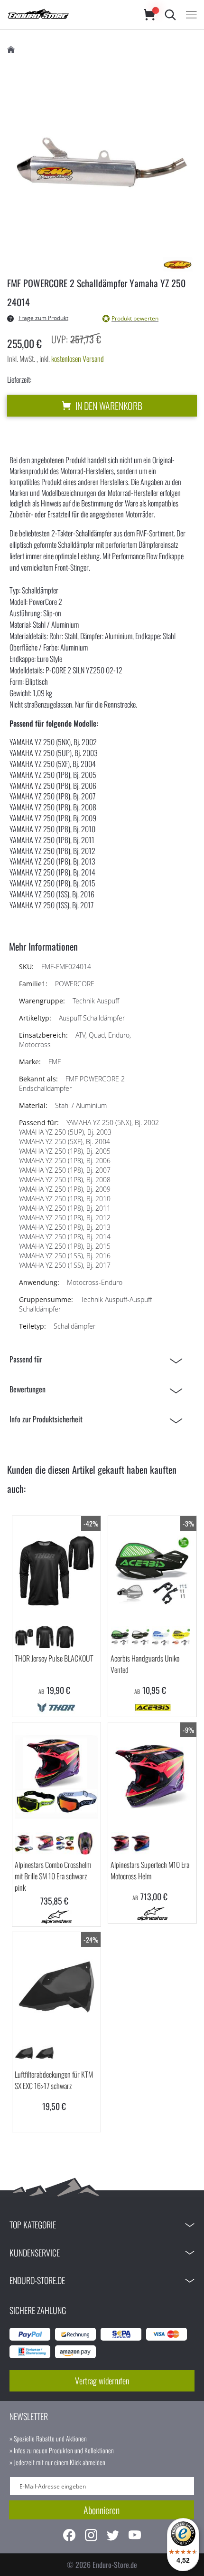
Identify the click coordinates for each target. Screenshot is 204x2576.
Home (11, 50)
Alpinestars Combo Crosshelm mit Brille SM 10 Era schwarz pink (53, 1876)
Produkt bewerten (135, 318)
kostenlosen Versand (78, 359)
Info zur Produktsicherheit (46, 1419)
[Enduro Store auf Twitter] (113, 2536)
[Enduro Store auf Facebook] (69, 2536)
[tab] (98, 1359)
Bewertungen (28, 1389)
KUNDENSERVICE (35, 2253)
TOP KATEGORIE (33, 2225)
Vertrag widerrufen (102, 2381)
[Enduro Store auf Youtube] (135, 2536)
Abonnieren (102, 2510)
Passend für (26, 1359)
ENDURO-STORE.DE (37, 2280)
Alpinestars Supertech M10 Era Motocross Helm (150, 1870)
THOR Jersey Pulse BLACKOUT (54, 1658)
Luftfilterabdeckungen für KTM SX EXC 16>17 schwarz (54, 2080)
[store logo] (66, 15)
